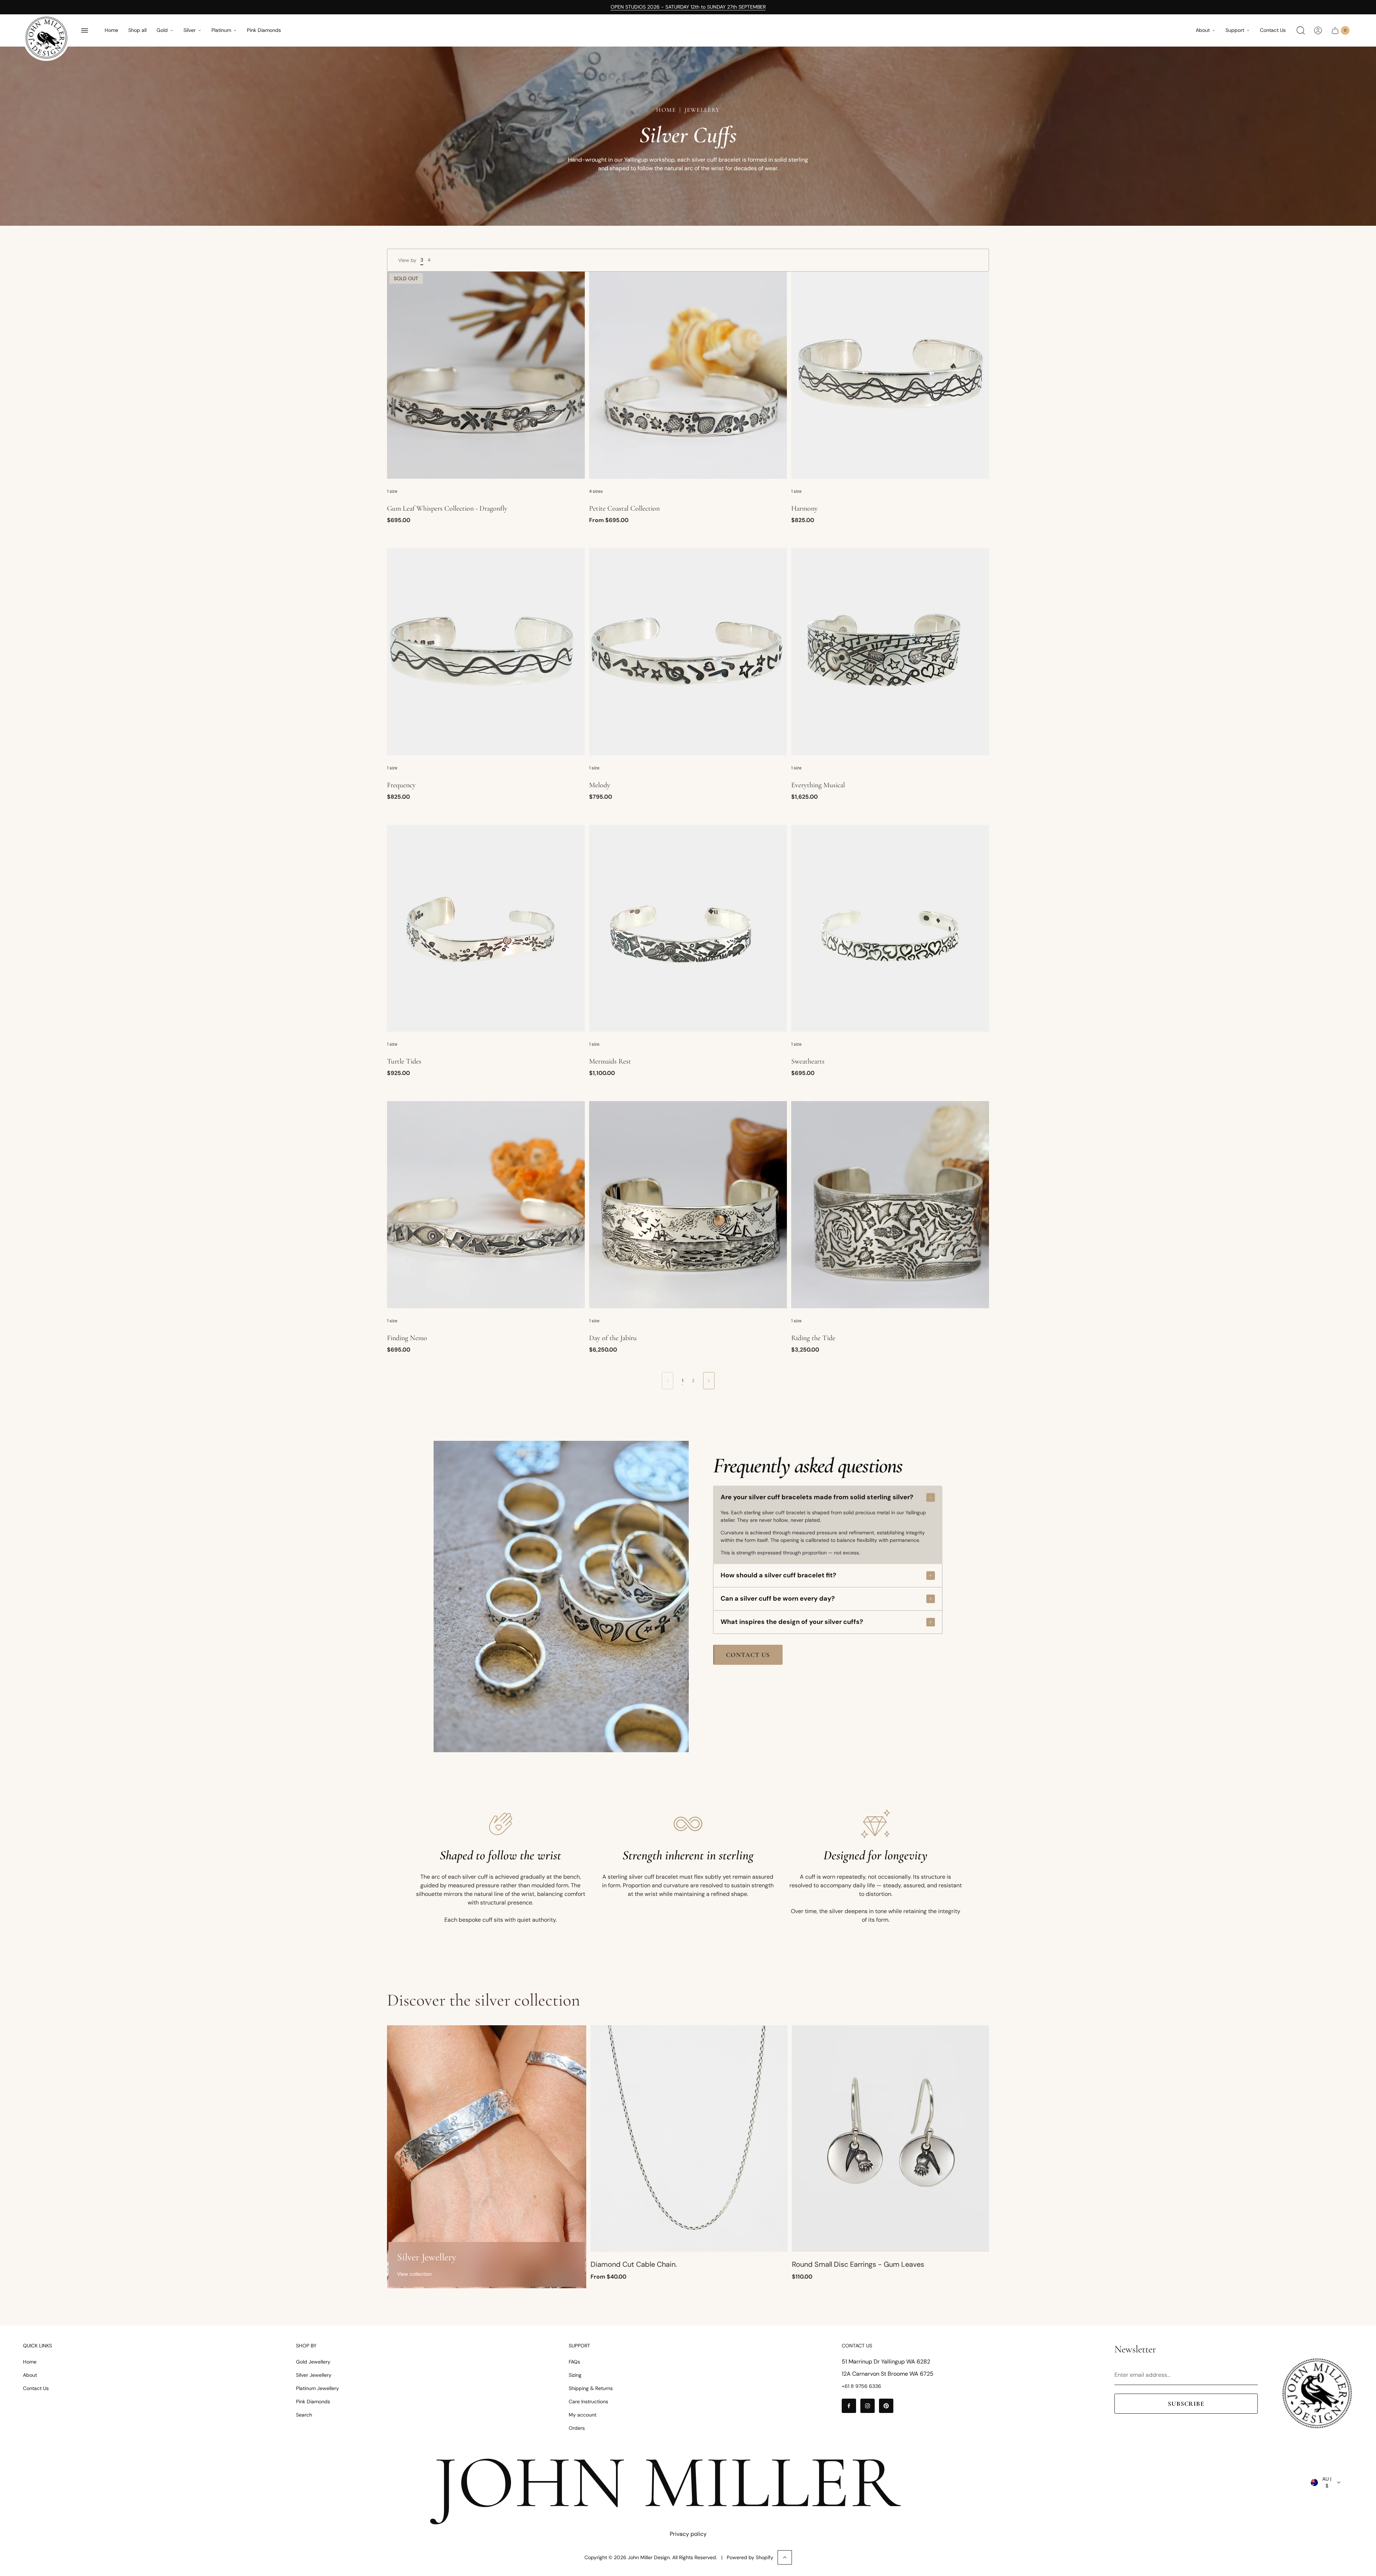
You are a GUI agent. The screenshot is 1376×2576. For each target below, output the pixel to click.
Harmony (804, 508)
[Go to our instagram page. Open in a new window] (868, 2406)
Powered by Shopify (750, 2557)
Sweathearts (808, 1061)
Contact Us (1273, 30)
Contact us (748, 1655)
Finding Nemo (407, 1338)
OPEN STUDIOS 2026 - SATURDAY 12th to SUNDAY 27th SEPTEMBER (688, 7)
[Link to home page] (1317, 2393)
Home (111, 30)
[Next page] (709, 1381)
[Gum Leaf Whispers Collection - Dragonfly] (486, 375)
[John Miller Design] (46, 38)
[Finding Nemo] (486, 1205)
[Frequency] (486, 652)
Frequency (401, 785)
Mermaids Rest (610, 1061)
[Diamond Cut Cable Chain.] (689, 2139)
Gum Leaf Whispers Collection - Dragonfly (447, 508)
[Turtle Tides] (486, 928)
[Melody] (688, 652)
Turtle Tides (404, 1061)
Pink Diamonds (264, 30)
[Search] (1301, 30)
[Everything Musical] (890, 652)
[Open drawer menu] (85, 30)
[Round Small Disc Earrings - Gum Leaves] (890, 2139)
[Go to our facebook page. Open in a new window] (849, 2406)
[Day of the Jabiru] (688, 1205)
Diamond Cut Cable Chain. (634, 2264)
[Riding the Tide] (890, 1205)
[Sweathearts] (890, 928)
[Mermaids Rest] (688, 928)
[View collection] (487, 2157)
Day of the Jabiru (613, 1338)
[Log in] (1318, 30)
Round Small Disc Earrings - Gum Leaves (858, 2264)
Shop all (137, 30)
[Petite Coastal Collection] (688, 375)
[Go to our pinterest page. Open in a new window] (886, 2406)
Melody (600, 785)
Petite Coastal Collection (624, 508)
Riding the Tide (813, 1338)
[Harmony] (890, 375)
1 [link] (683, 1381)
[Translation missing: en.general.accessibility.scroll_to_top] (785, 2557)
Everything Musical (818, 785)
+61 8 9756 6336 (861, 2386)
